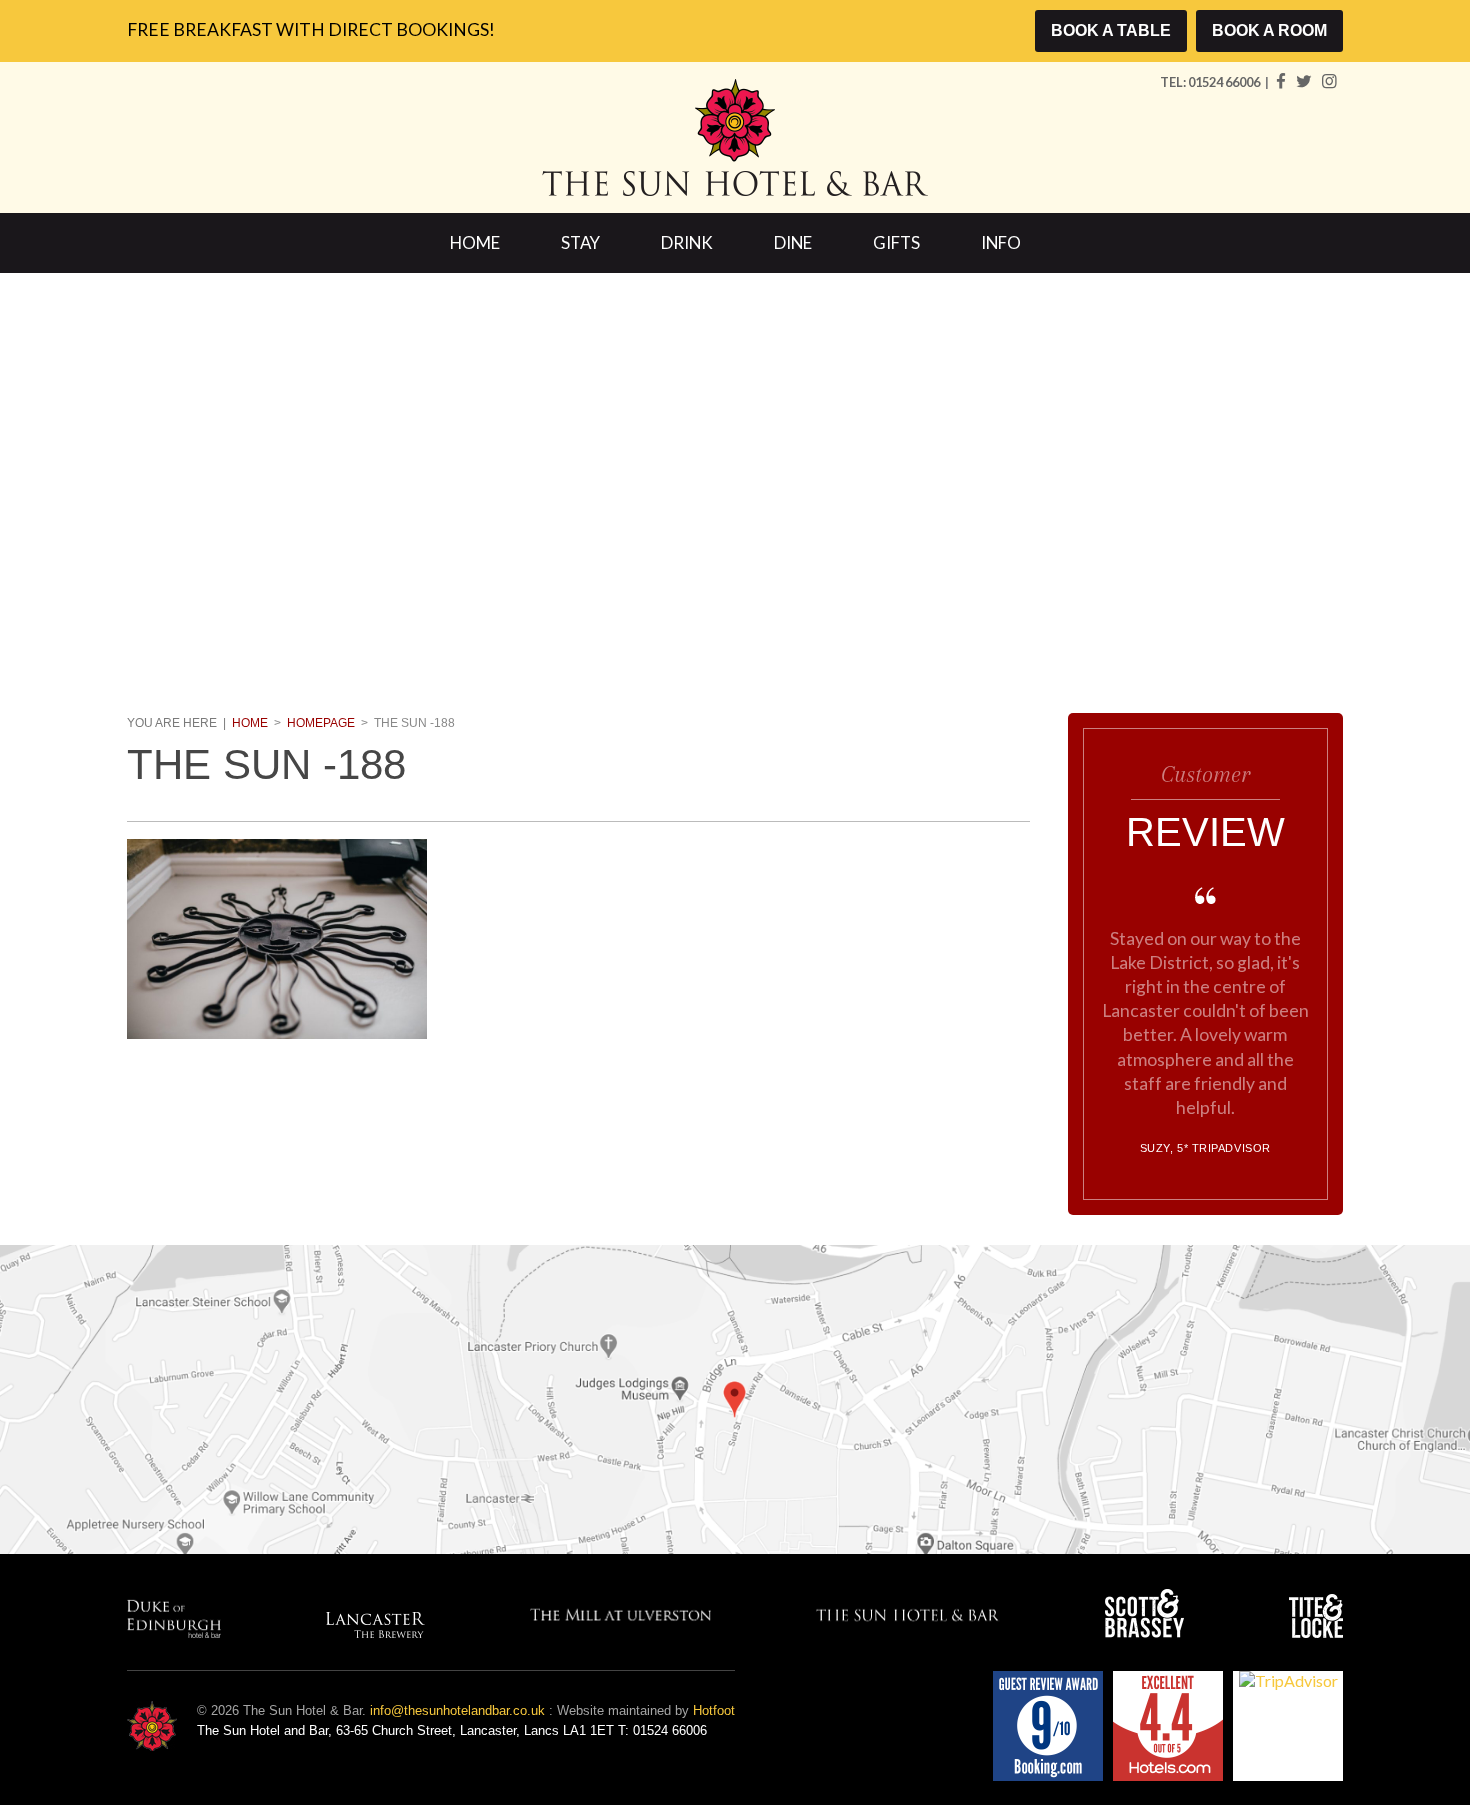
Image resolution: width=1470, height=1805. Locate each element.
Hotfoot (714, 1710)
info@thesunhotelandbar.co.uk (457, 1710)
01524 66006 (1225, 82)
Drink (687, 242)
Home (475, 242)
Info (1001, 242)
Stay (580, 242)
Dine (793, 242)
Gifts (896, 242)
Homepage (321, 723)
